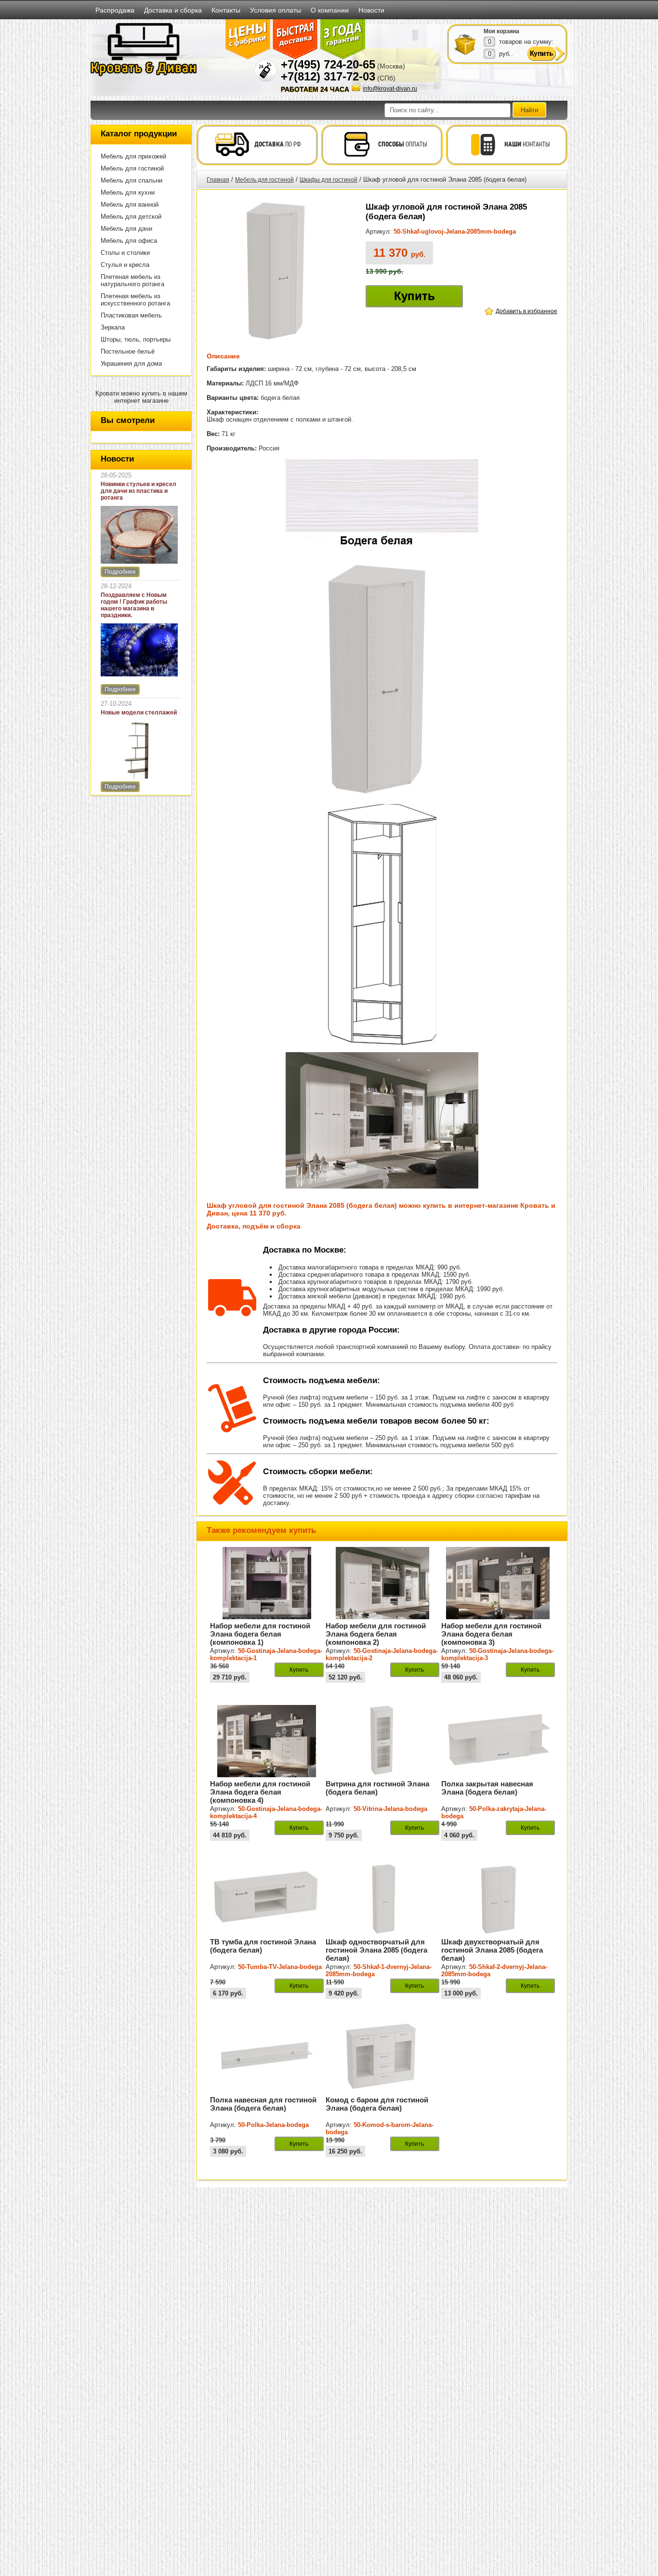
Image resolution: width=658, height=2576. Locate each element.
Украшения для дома (131, 363)
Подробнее (120, 572)
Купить (415, 296)
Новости (371, 10)
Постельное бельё (128, 351)
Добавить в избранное (526, 311)
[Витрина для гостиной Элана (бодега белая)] (382, 1775)
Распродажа (115, 10)
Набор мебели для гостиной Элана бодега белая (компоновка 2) (376, 1634)
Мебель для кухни (128, 192)
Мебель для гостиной (132, 168)
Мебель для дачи (126, 229)
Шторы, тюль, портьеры (136, 339)
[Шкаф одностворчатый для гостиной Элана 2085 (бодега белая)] (382, 1933)
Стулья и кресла (125, 265)
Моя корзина (501, 31)
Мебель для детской (131, 217)
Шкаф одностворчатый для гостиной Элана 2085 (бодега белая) (376, 1950)
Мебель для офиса (129, 241)
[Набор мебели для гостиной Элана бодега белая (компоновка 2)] (382, 1617)
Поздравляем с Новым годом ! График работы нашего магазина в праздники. (134, 605)
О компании (330, 10)
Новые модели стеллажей (139, 713)
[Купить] (465, 44)
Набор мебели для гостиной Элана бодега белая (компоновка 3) (491, 1634)
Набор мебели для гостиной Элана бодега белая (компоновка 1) (260, 1634)
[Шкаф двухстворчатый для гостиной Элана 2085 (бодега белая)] (498, 1933)
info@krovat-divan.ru (390, 89)
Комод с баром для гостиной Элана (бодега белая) (377, 2104)
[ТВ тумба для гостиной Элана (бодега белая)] (267, 1933)
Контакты (226, 10)
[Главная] (144, 74)
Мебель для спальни (132, 180)
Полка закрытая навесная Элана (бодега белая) (487, 1788)
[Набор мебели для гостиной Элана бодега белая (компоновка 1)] (267, 1617)
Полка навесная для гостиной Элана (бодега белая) (263, 2104)
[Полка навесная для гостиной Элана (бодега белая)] (267, 2091)
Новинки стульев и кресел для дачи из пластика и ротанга (138, 491)
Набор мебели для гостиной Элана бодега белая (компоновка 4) (260, 1792)
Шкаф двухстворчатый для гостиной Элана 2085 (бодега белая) (492, 1950)
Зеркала (113, 327)
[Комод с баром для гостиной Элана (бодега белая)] (382, 2091)
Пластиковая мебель (131, 315)
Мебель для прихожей (133, 156)
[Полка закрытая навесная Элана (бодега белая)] (498, 1775)
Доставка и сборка (173, 10)
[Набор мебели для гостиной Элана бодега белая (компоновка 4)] (267, 1775)
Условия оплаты (276, 10)
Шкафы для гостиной (329, 180)
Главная (218, 180)
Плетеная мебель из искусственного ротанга (135, 300)
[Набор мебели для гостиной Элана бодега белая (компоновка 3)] (498, 1617)
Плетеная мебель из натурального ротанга (132, 280)
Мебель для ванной (130, 205)
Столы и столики (125, 253)
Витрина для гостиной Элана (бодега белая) (377, 1788)
